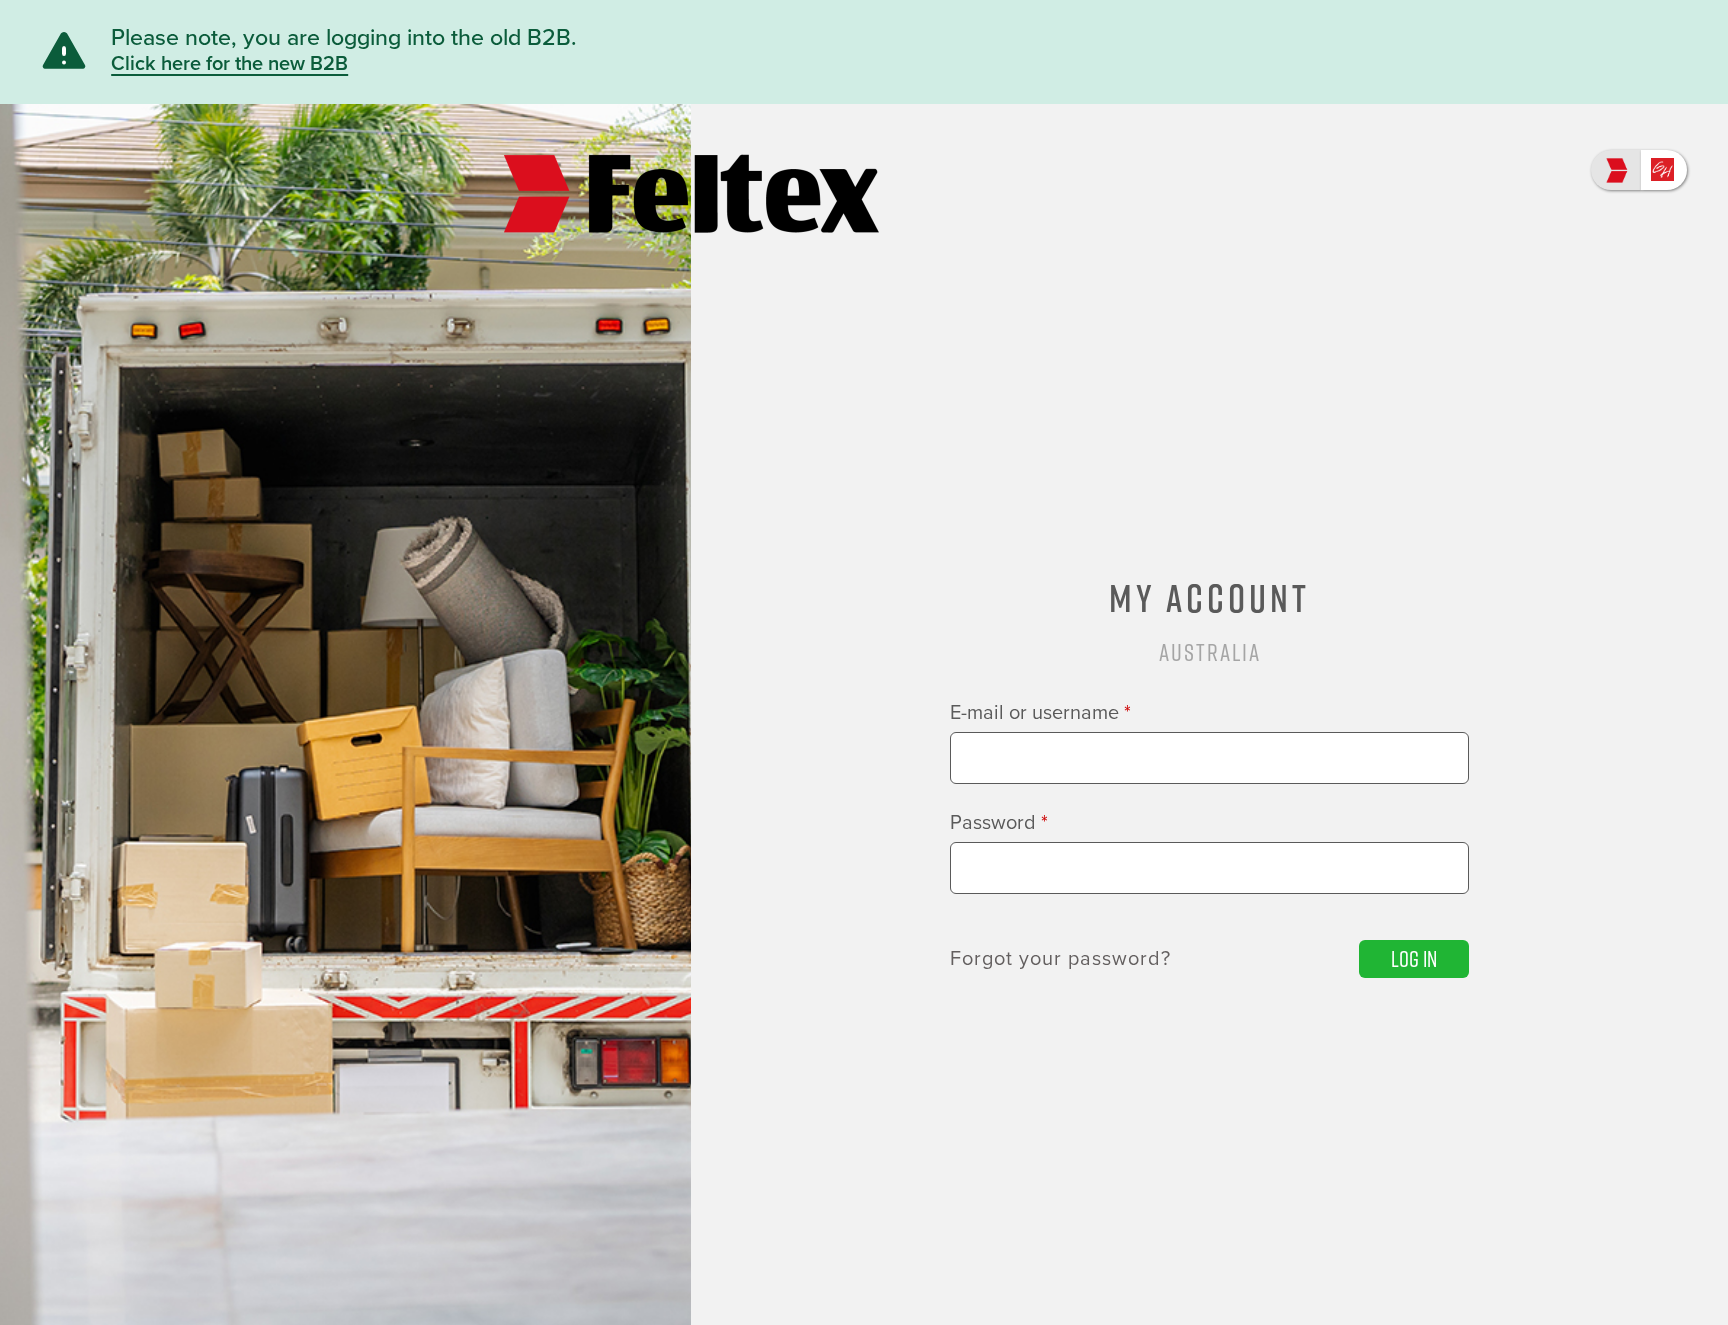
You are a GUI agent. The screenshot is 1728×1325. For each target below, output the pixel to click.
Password (999, 823)
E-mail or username (1040, 713)
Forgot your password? (1060, 959)
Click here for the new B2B (229, 64)
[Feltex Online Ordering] (1616, 170)
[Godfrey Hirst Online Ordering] (1664, 170)
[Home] (691, 171)
